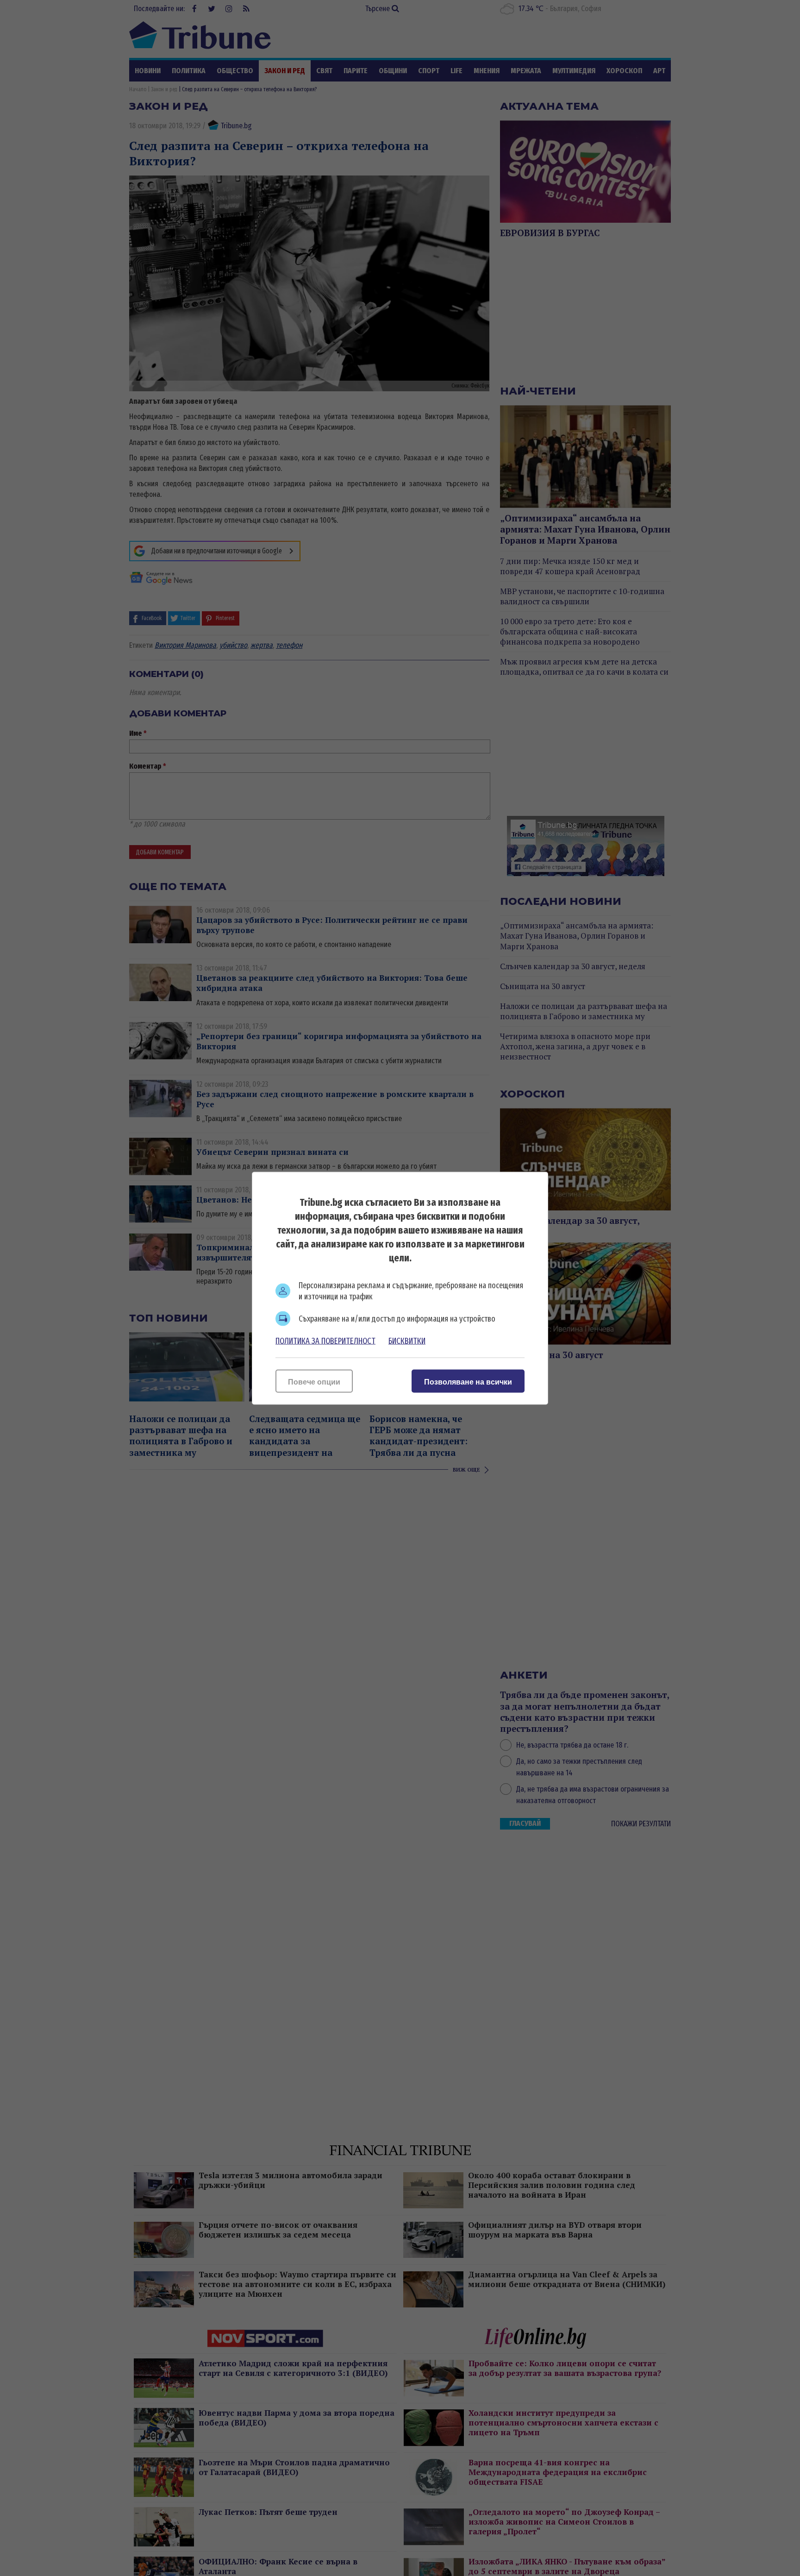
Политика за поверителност (325, 1341)
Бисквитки (407, 1341)
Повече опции (314, 1382)
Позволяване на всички (468, 1382)
